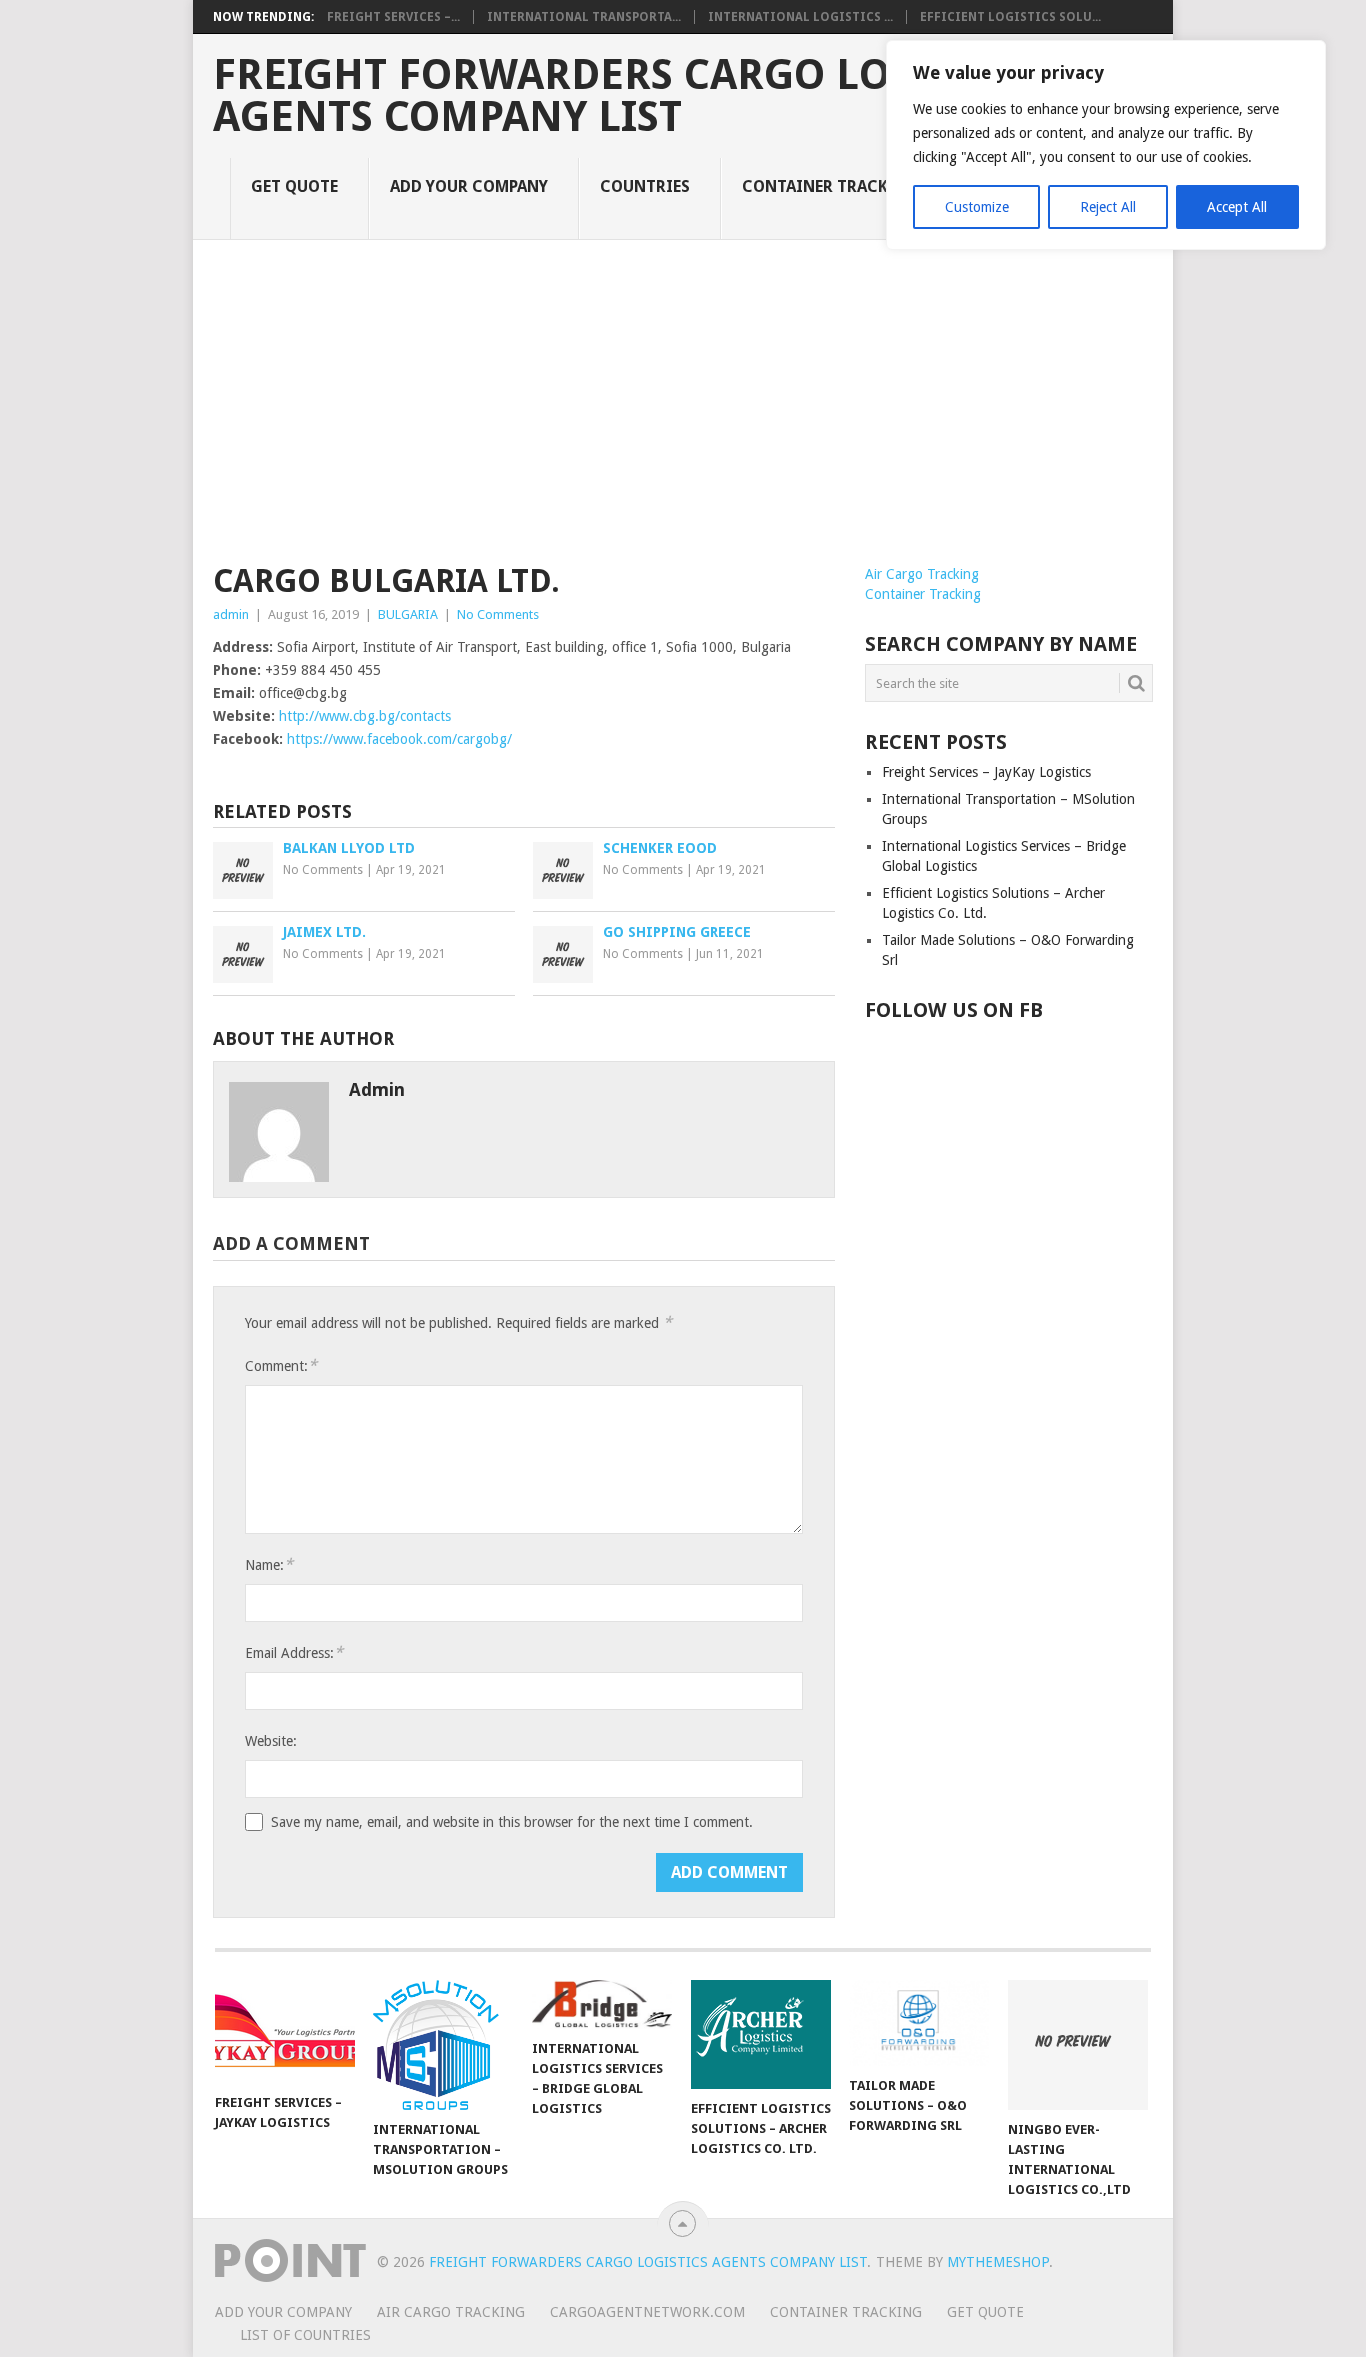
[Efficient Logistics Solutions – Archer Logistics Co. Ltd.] (761, 2034)
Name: (269, 1564)
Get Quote (294, 186)
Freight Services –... (393, 17)
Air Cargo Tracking (922, 574)
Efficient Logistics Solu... (1010, 17)
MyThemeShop (998, 2262)
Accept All (1237, 207)
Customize (977, 207)
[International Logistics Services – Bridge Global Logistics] (602, 2004)
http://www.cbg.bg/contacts (365, 716)
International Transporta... (584, 17)
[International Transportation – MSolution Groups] (443, 2045)
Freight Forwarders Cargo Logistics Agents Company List (629, 96)
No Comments (498, 614)
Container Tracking (830, 186)
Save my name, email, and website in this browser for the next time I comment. (512, 1822)
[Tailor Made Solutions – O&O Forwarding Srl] (919, 2023)
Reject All (1108, 207)
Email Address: (294, 1652)
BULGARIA (408, 614)
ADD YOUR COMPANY (469, 186)
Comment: (281, 1365)
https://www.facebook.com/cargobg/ (399, 739)
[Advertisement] (683, 414)
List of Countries (305, 2335)
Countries (645, 186)
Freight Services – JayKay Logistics (986, 772)
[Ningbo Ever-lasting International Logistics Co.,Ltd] (1078, 2045)
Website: (271, 1741)
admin (231, 614)
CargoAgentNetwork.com (647, 2312)
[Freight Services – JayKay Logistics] (285, 2031)
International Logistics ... (800, 17)
